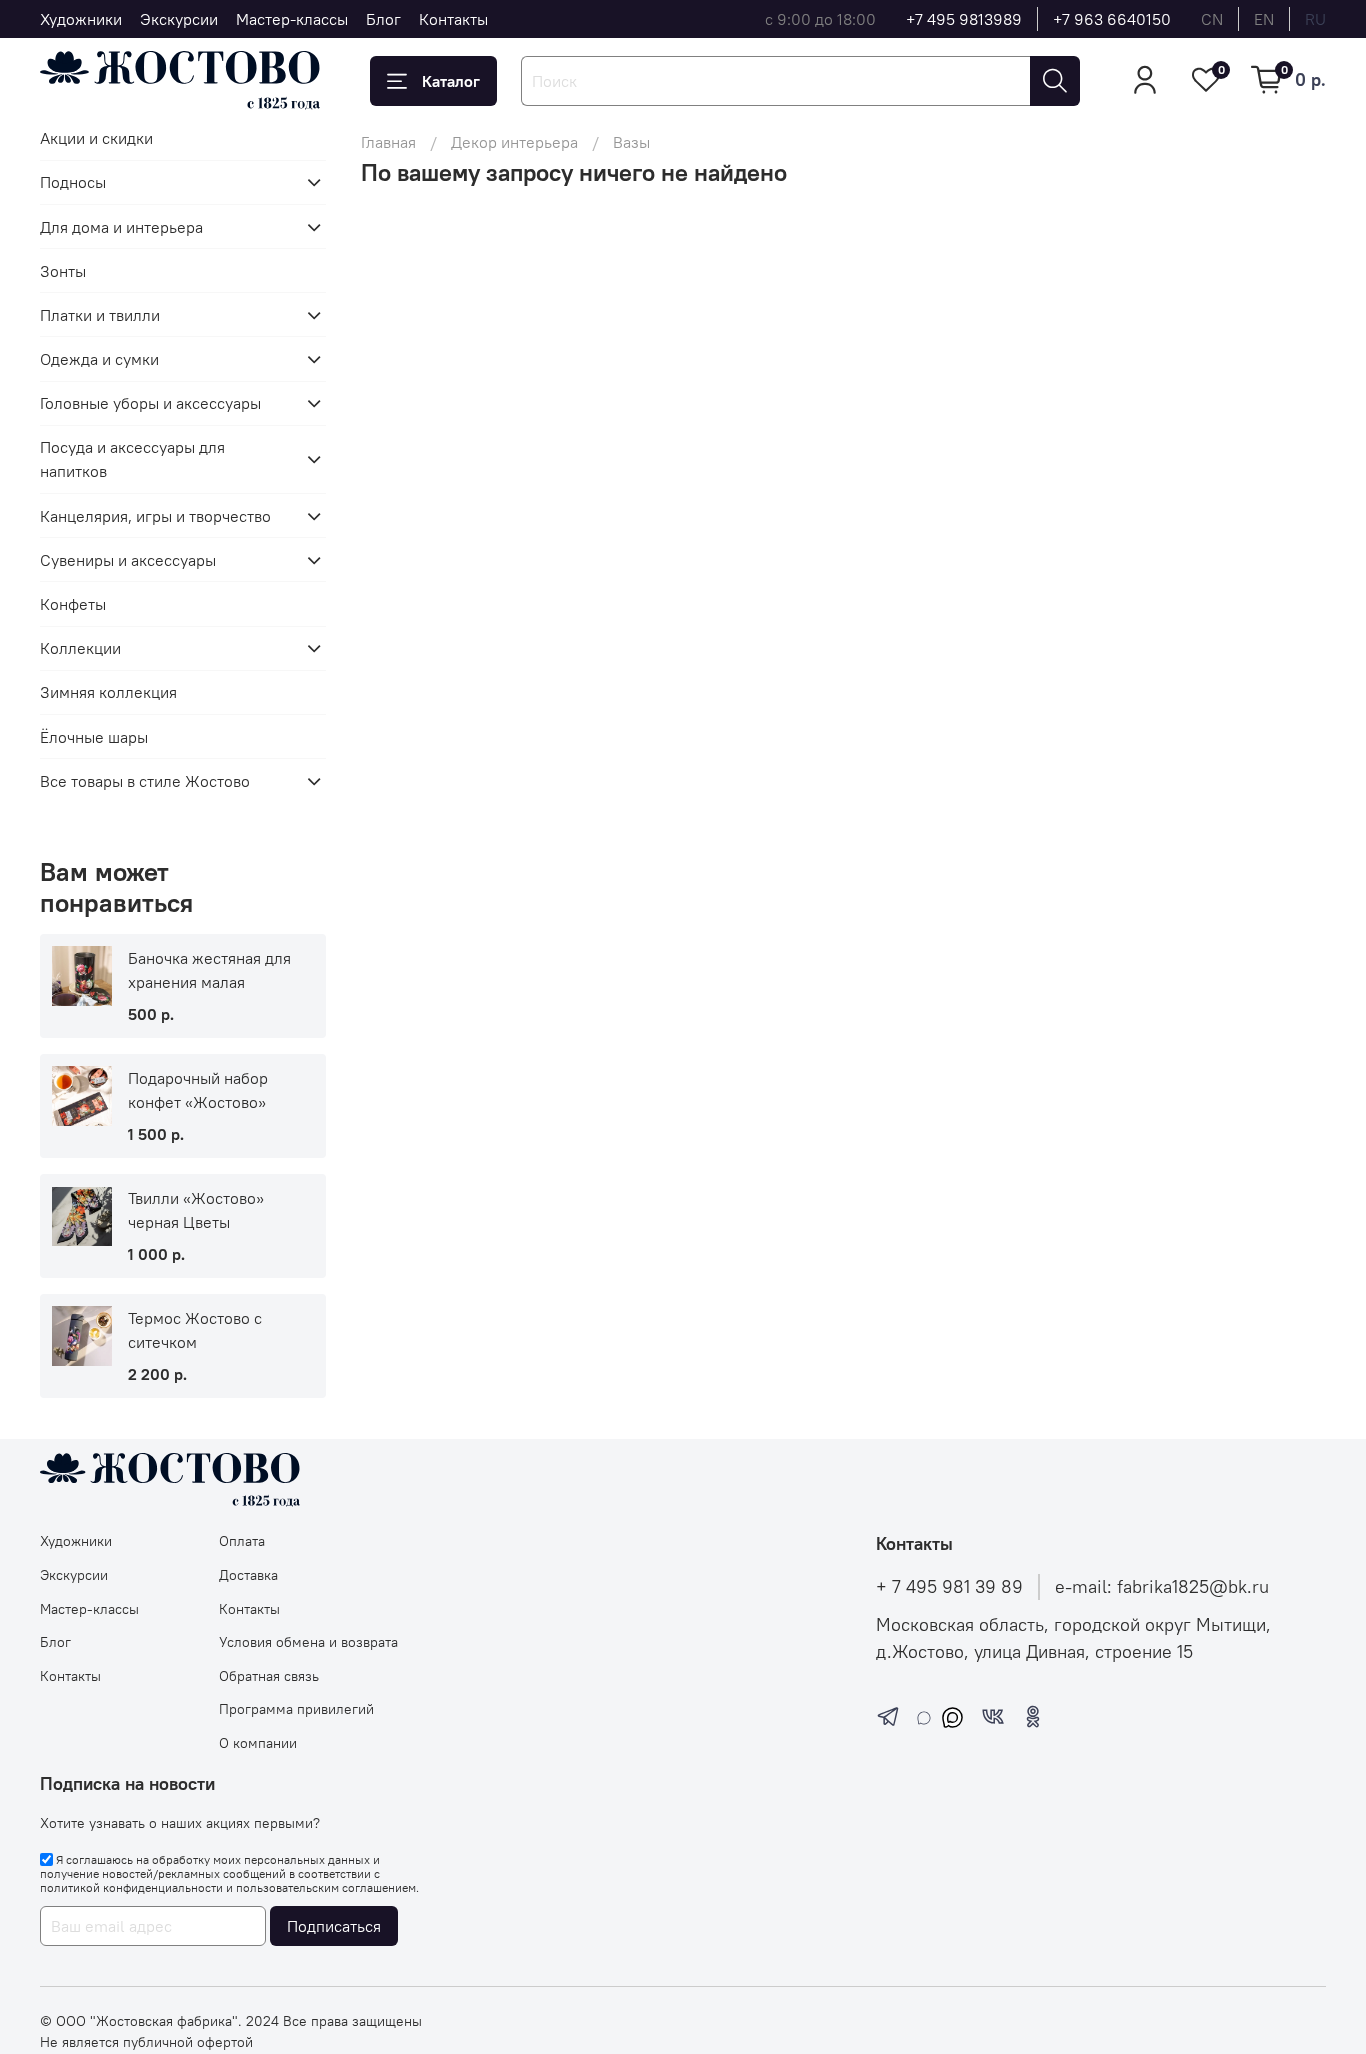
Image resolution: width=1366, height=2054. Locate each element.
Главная (388, 142)
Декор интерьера (514, 142)
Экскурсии (179, 19)
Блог (383, 19)
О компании (258, 1743)
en (1264, 19)
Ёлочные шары (94, 737)
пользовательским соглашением (326, 1887)
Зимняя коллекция (108, 692)
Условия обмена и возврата (308, 1642)
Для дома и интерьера (121, 227)
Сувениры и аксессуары (128, 560)
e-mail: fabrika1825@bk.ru (1162, 1587)
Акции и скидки (96, 138)
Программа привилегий (296, 1709)
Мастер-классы (292, 19)
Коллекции (80, 648)
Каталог (451, 81)
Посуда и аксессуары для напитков (132, 459)
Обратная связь (269, 1676)
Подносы (73, 182)
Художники (81, 19)
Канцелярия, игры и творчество (155, 516)
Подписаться (334, 1926)
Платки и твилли (100, 315)
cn (1212, 19)
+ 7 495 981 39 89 (949, 1587)
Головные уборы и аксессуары (150, 403)
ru (1315, 19)
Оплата (242, 1541)
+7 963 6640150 (1112, 19)
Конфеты (73, 604)
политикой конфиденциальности (131, 1887)
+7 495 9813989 (964, 19)
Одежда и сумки (99, 359)
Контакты (453, 19)
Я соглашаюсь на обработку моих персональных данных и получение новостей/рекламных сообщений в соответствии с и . (229, 1874)
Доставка (248, 1575)
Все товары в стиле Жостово (145, 781)
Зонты (63, 271)
